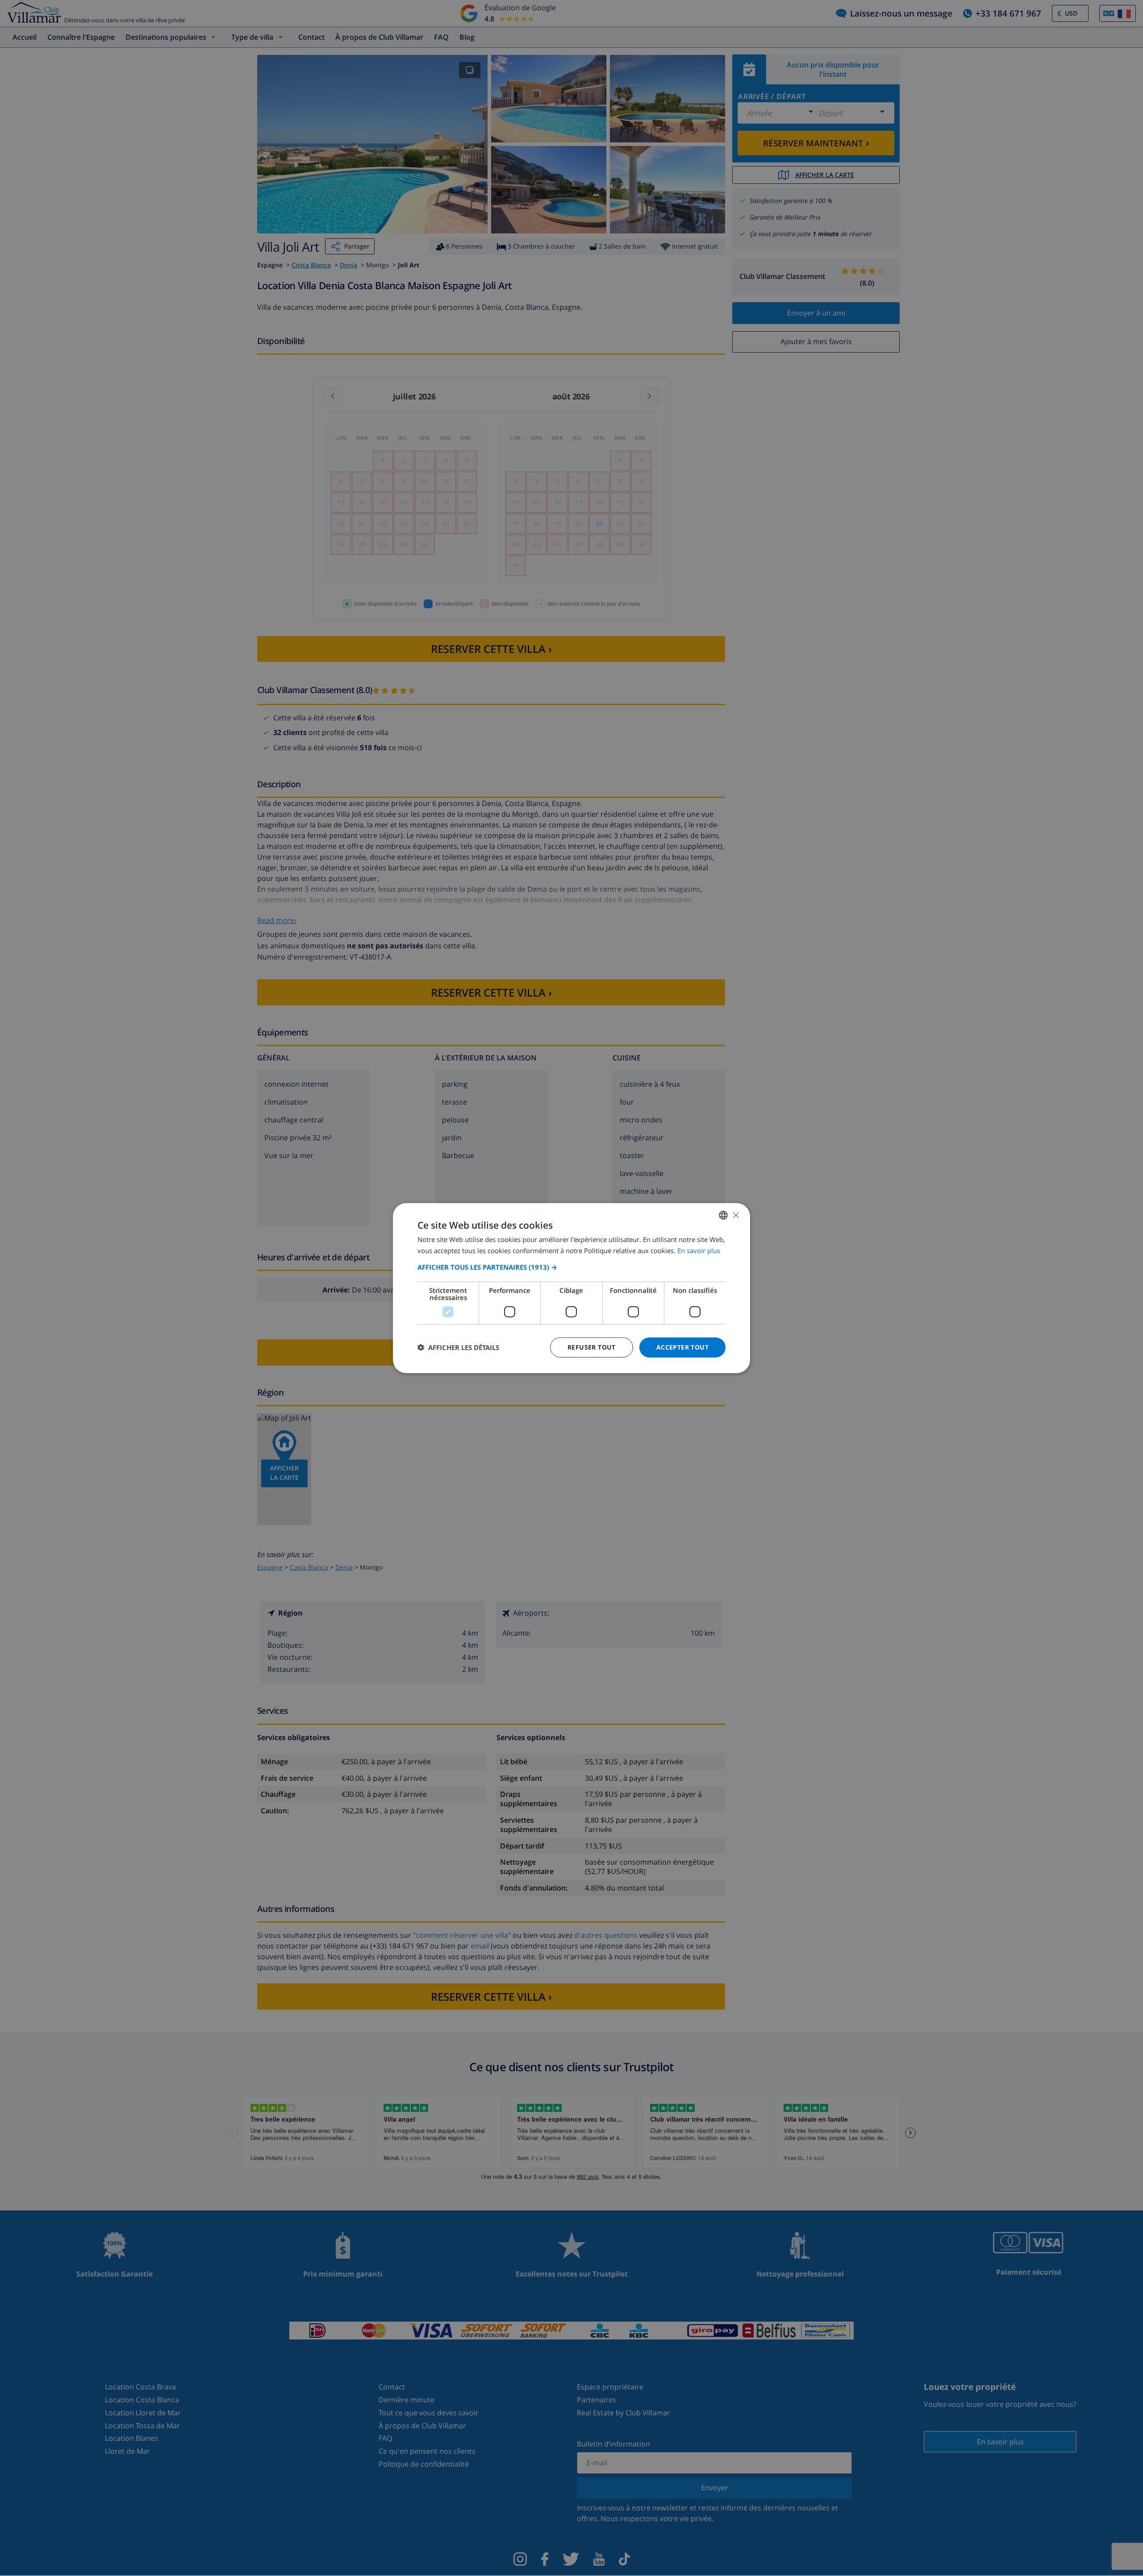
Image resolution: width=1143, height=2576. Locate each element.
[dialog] (571, 1288)
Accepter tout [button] (682, 1347)
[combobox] (723, 1215)
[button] (571, 1267)
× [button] (736, 1215)
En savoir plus (699, 1251)
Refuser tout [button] (592, 1347)
